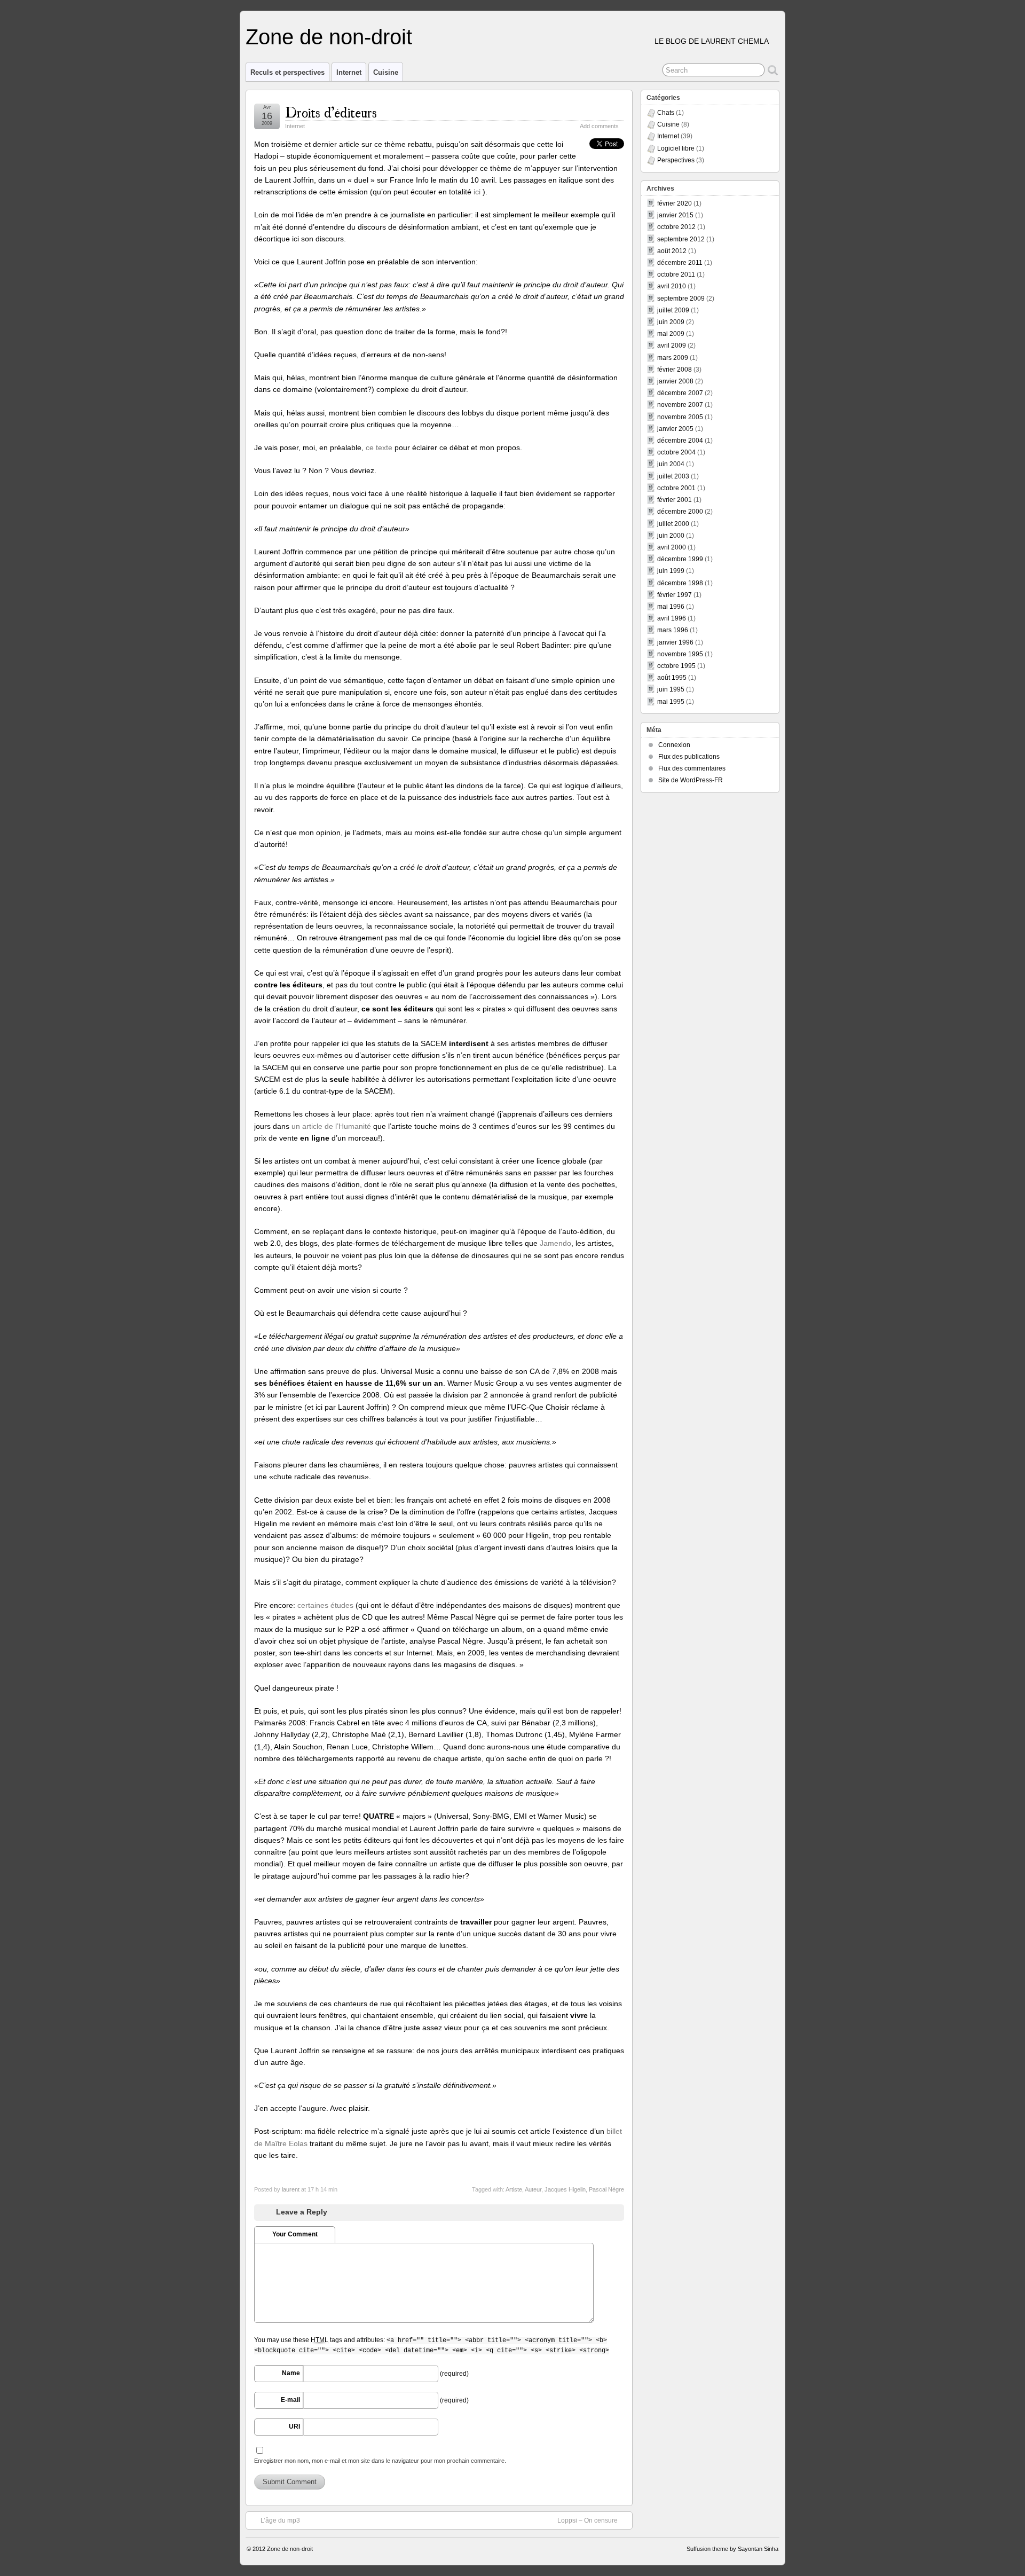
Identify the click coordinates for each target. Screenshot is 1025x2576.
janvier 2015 (675, 215)
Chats (666, 113)
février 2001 (675, 500)
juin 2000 (671, 536)
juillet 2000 (673, 524)
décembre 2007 (680, 393)
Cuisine (386, 72)
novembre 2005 (680, 417)
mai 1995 (671, 702)
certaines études (325, 1605)
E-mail (290, 2400)
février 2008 (675, 370)
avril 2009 (672, 345)
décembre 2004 (680, 441)
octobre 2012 (676, 227)
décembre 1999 (680, 559)
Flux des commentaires (692, 768)
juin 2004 (671, 464)
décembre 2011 (680, 263)
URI (294, 2426)
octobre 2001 (676, 488)
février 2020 (675, 203)
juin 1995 (671, 689)
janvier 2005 (675, 429)
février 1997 (675, 595)
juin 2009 (671, 322)
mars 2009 (673, 358)
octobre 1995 (676, 666)
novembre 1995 (680, 654)
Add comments (599, 126)
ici (478, 192)
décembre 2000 (680, 512)
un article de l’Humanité (331, 1126)
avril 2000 (672, 547)
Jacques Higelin (565, 2189)
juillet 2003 (673, 476)
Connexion (674, 745)
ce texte (379, 447)
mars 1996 (673, 630)
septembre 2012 (681, 239)
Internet (349, 72)
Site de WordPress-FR (691, 780)
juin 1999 (671, 571)
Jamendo (555, 1243)
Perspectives (676, 160)
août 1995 (672, 678)
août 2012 (672, 251)
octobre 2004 (676, 452)
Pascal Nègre (606, 2189)
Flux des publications (689, 757)
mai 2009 (671, 334)
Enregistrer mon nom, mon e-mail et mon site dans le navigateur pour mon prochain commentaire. (380, 2461)
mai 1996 (671, 607)
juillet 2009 (673, 310)
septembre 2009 (681, 299)
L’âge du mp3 (280, 2520)
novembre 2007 (680, 405)
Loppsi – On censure (588, 2520)
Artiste (514, 2189)
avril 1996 (672, 618)
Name (291, 2373)
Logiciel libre (676, 148)
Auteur (533, 2189)
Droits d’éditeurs (331, 111)
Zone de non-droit (329, 37)
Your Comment (295, 2234)
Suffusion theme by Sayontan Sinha (732, 2549)
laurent (291, 2189)
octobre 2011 (676, 274)
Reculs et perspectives (287, 72)
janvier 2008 (675, 381)
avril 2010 (672, 286)
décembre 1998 (680, 583)
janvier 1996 (675, 642)
